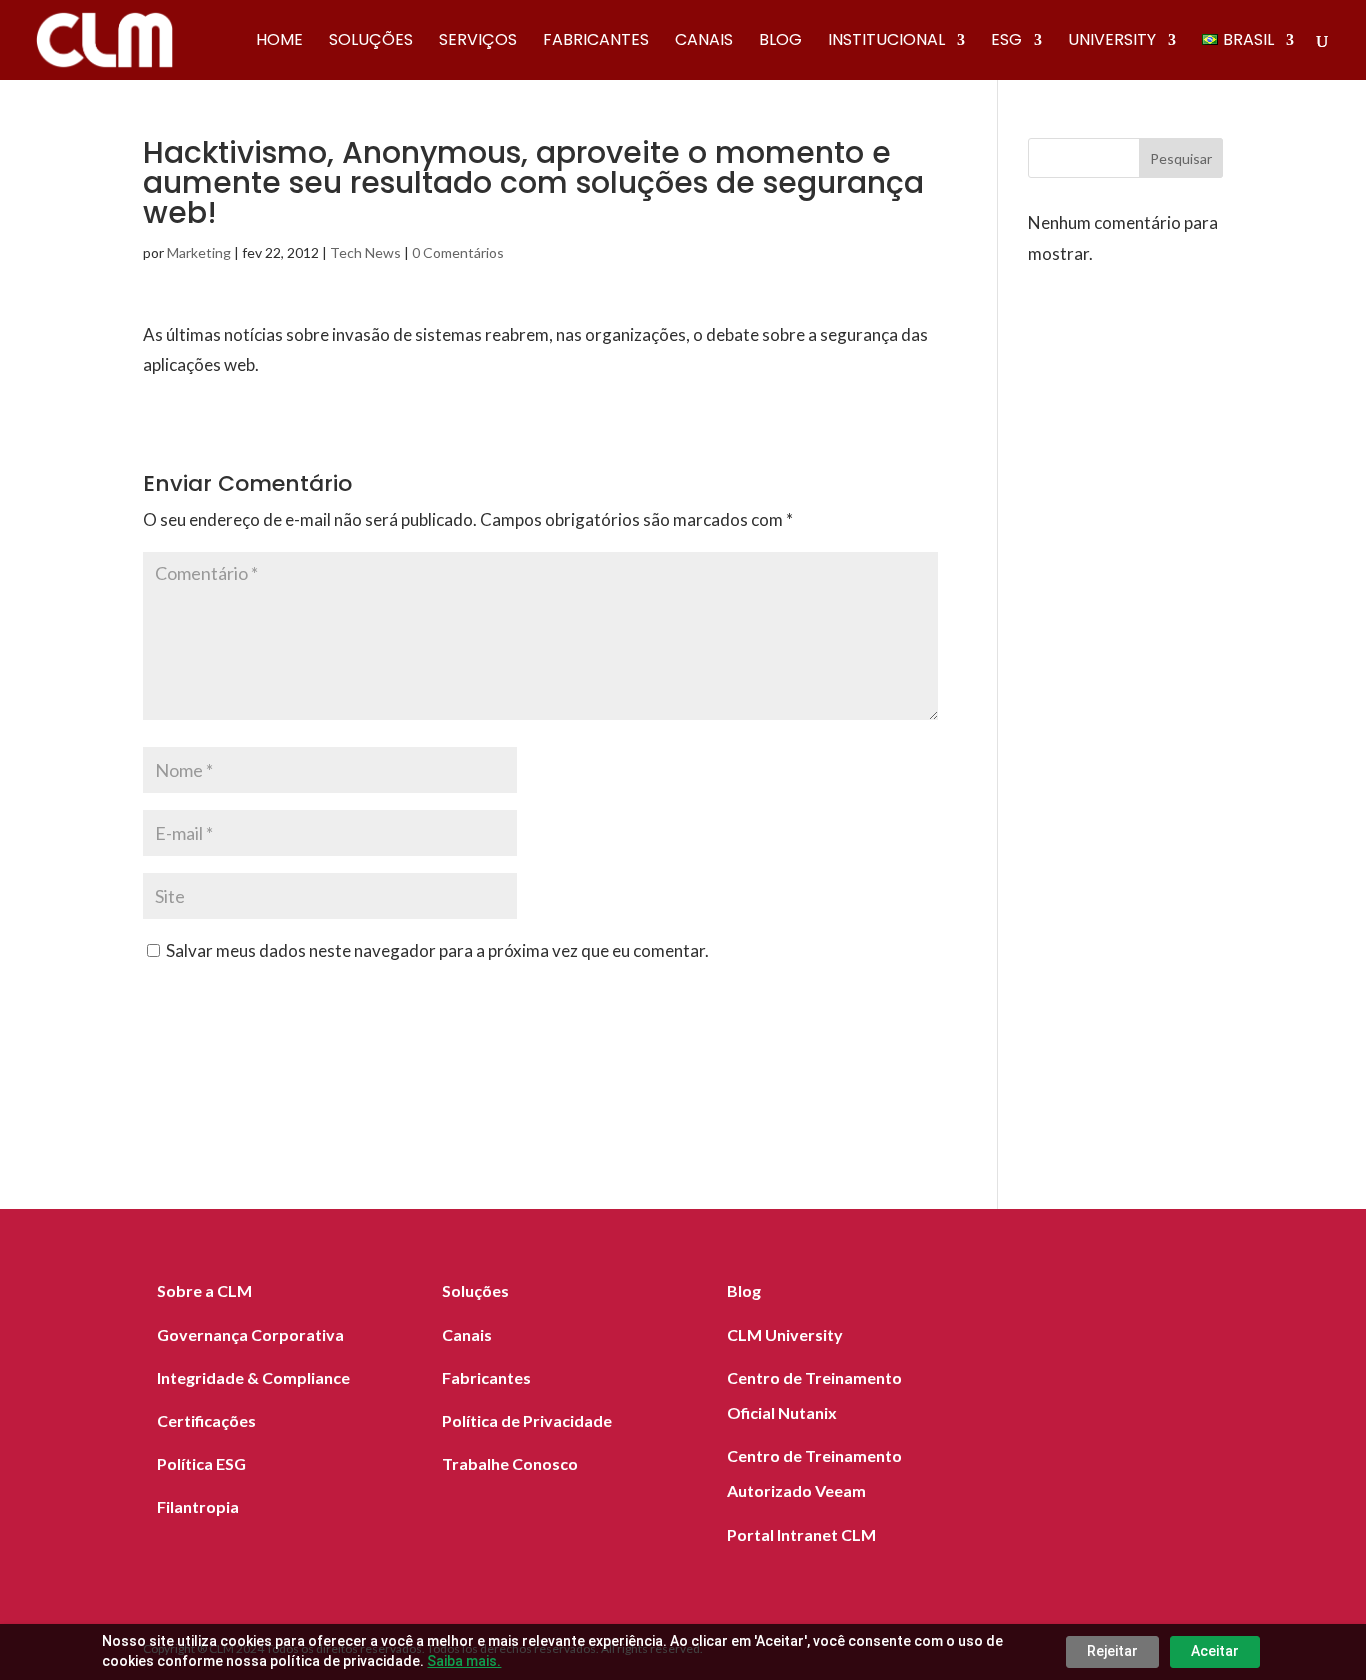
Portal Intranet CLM (801, 1534)
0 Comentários (458, 252)
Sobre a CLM (204, 1290)
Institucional (886, 42)
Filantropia (198, 1506)
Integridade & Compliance (253, 1377)
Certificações (206, 1420)
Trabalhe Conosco (510, 1463)
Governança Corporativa (250, 1334)
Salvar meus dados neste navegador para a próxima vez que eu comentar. (437, 950)
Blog (780, 42)
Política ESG (201, 1463)
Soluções (371, 42)
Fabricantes (596, 42)
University (1112, 42)
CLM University (785, 1334)
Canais (704, 42)
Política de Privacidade (527, 1420)
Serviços (478, 42)
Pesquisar (1181, 158)
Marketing (199, 252)
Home (279, 42)
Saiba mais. (464, 1661)
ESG (1006, 42)
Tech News (365, 252)
